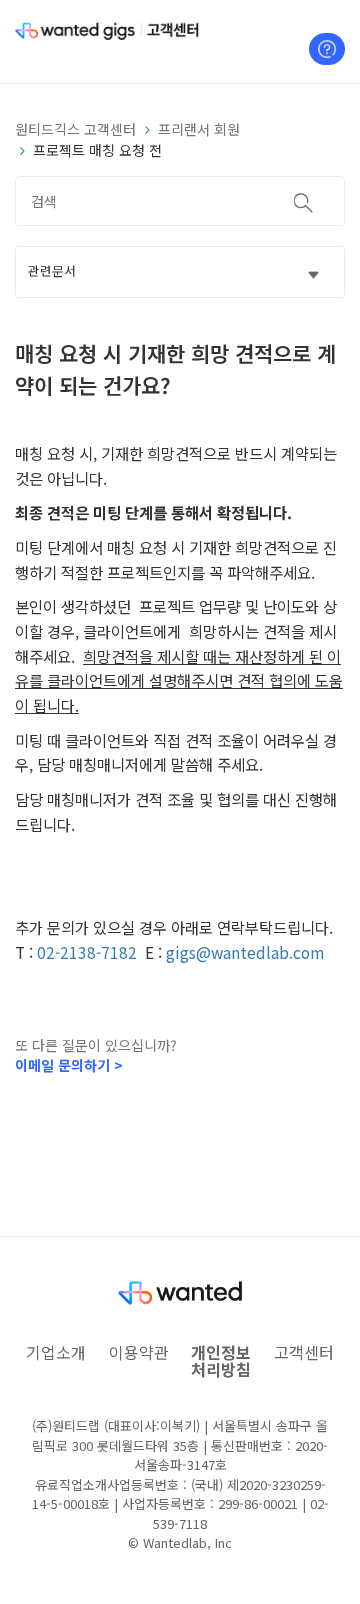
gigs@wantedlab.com (245, 952)
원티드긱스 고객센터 (75, 129)
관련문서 (52, 270)
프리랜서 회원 (199, 129)
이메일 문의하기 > (69, 1065)
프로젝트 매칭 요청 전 (97, 150)
